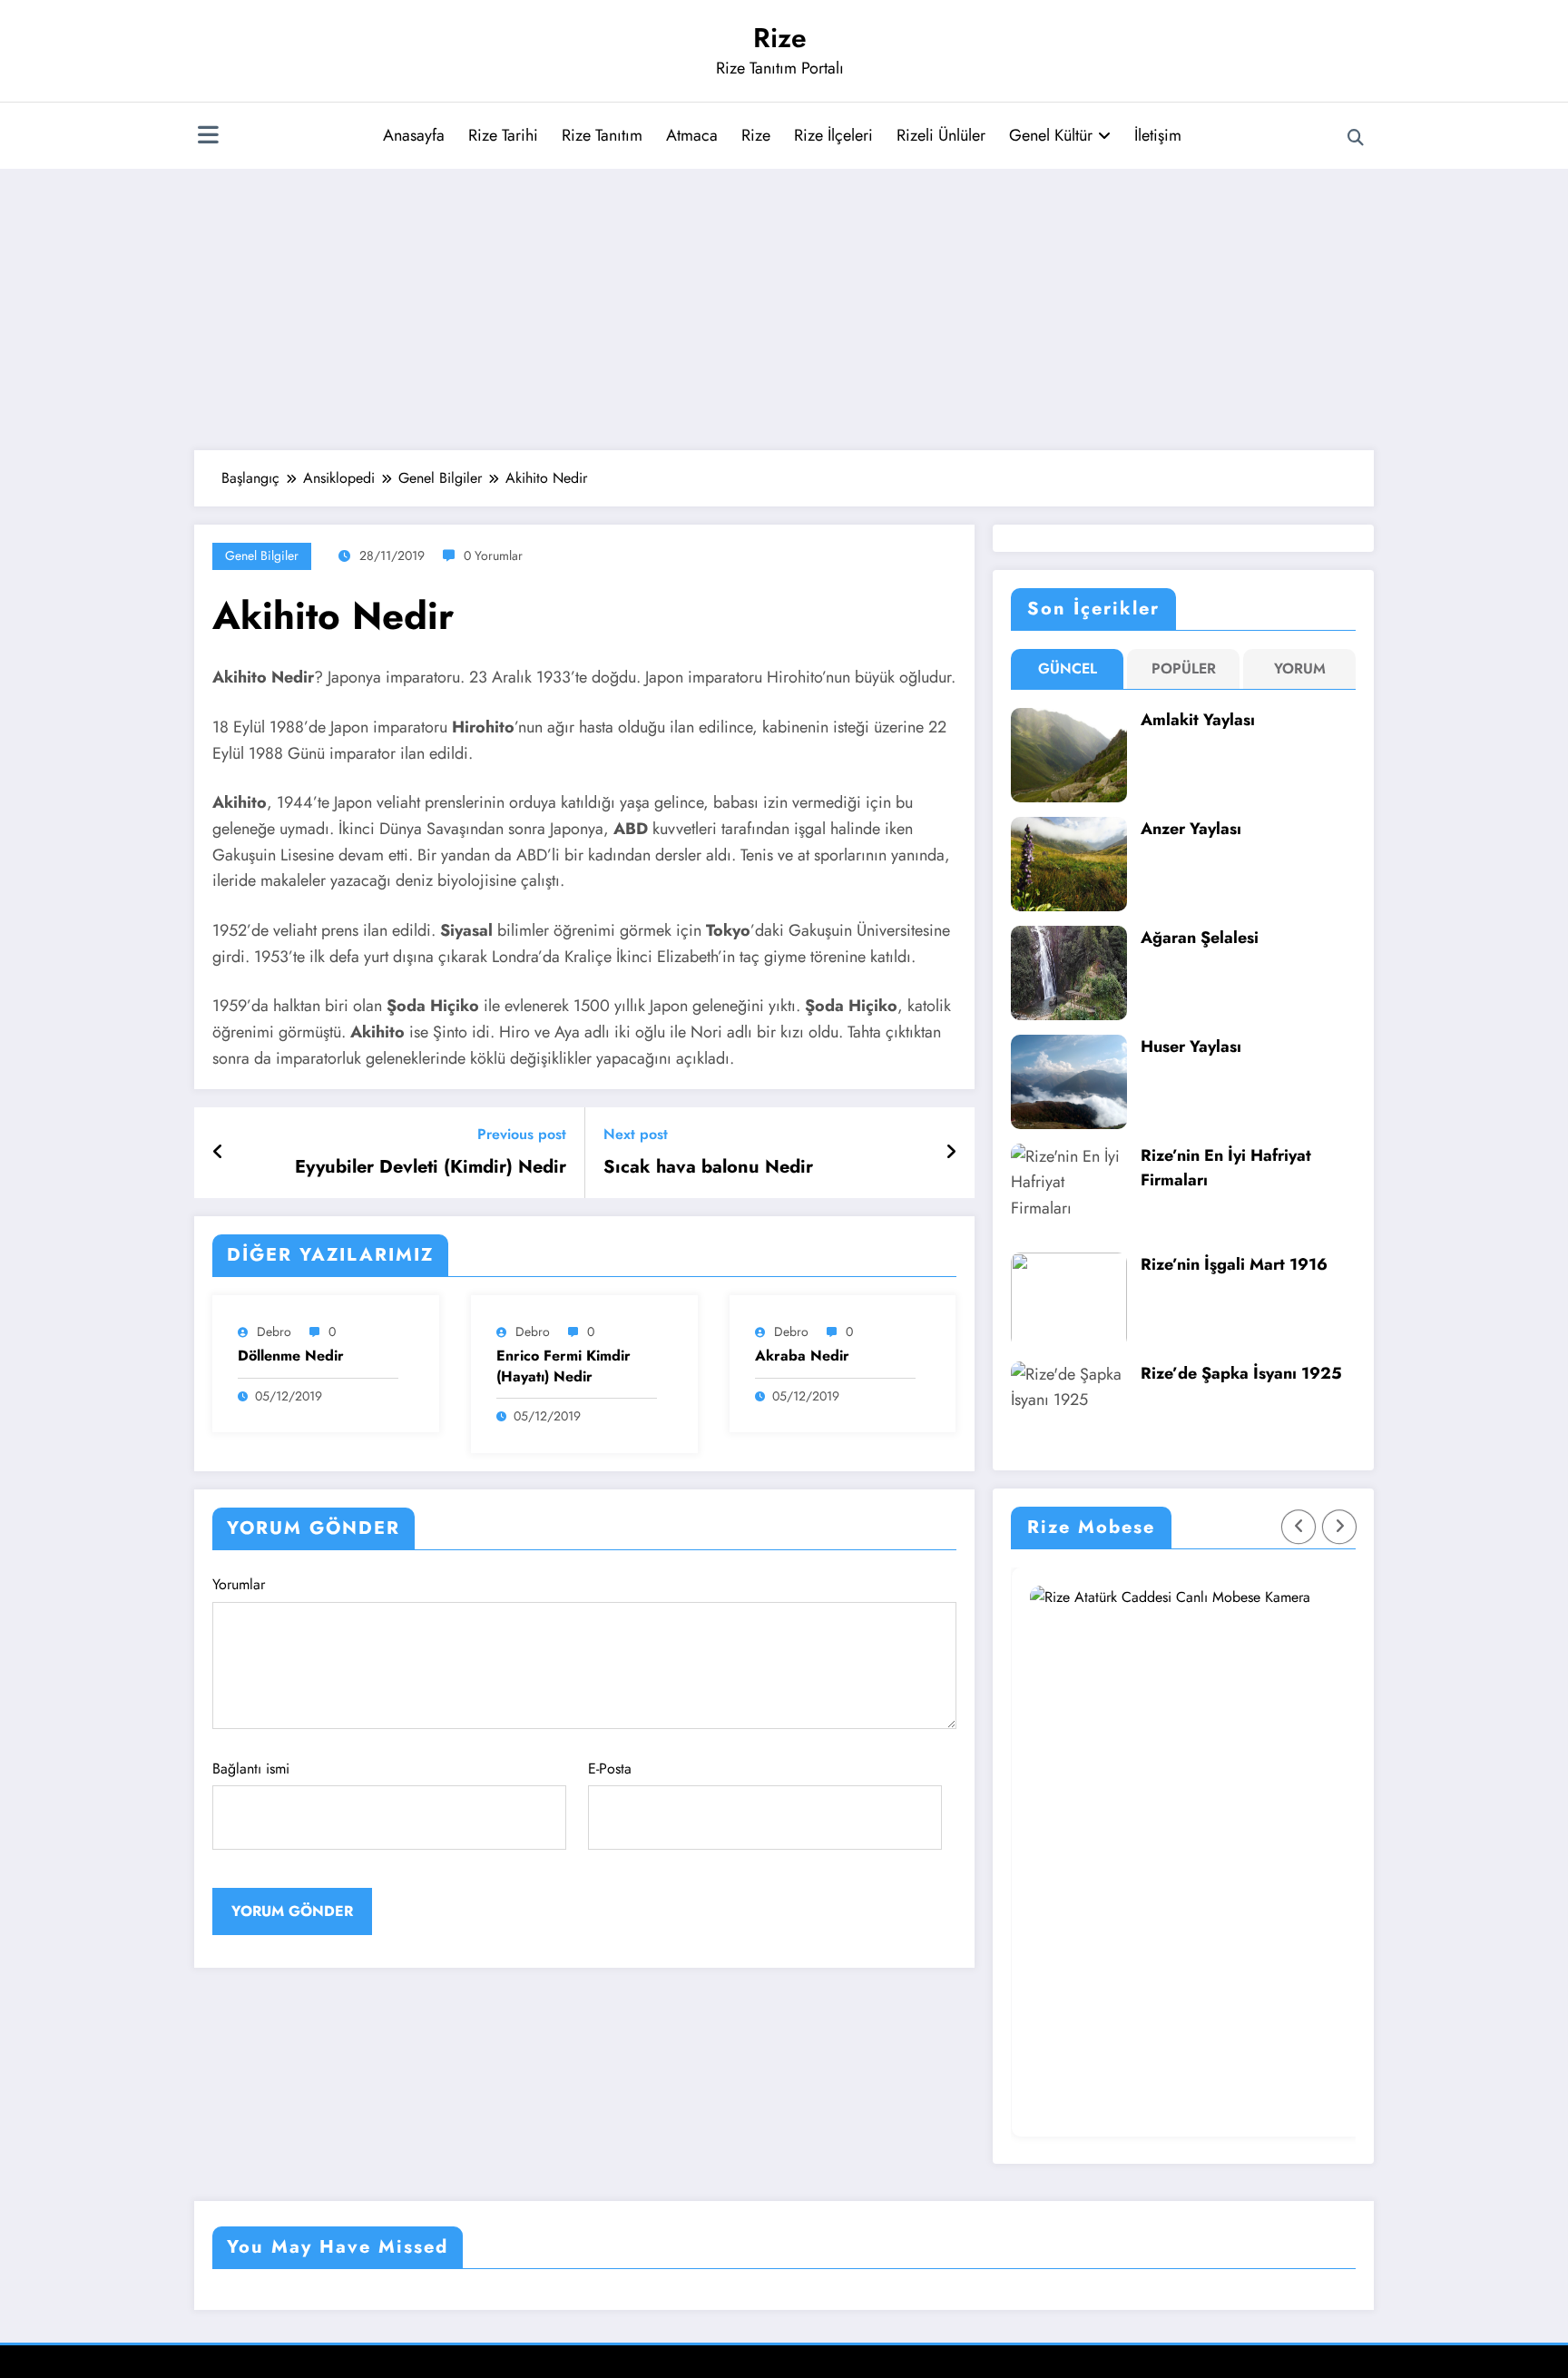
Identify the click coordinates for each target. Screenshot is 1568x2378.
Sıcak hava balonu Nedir (708, 1167)
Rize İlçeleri (833, 135)
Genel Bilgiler (262, 555)
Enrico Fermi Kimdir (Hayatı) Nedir (563, 1366)
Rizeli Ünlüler (941, 135)
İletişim (1158, 135)
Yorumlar (239, 1584)
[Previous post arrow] (218, 1153)
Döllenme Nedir (291, 1356)
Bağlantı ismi (251, 1769)
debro (274, 1331)
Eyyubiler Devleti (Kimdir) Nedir (431, 1167)
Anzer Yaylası (1191, 829)
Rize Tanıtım (602, 135)
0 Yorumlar (493, 555)
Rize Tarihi (503, 135)
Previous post (522, 1134)
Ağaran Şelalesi (1200, 938)
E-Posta (610, 1769)
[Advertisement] (784, 305)
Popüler (1184, 668)
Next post (636, 1134)
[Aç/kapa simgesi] (208, 137)
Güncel (1068, 668)
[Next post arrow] (951, 1153)
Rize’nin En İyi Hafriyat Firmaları (1226, 1168)
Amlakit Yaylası (1198, 720)
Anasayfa (414, 135)
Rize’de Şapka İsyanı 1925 (1241, 1373)
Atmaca (692, 135)
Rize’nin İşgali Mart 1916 (1234, 1264)
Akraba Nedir (802, 1356)
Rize (780, 38)
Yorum (1300, 668)
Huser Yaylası (1191, 1047)
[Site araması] (1356, 138)
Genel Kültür (1051, 135)
